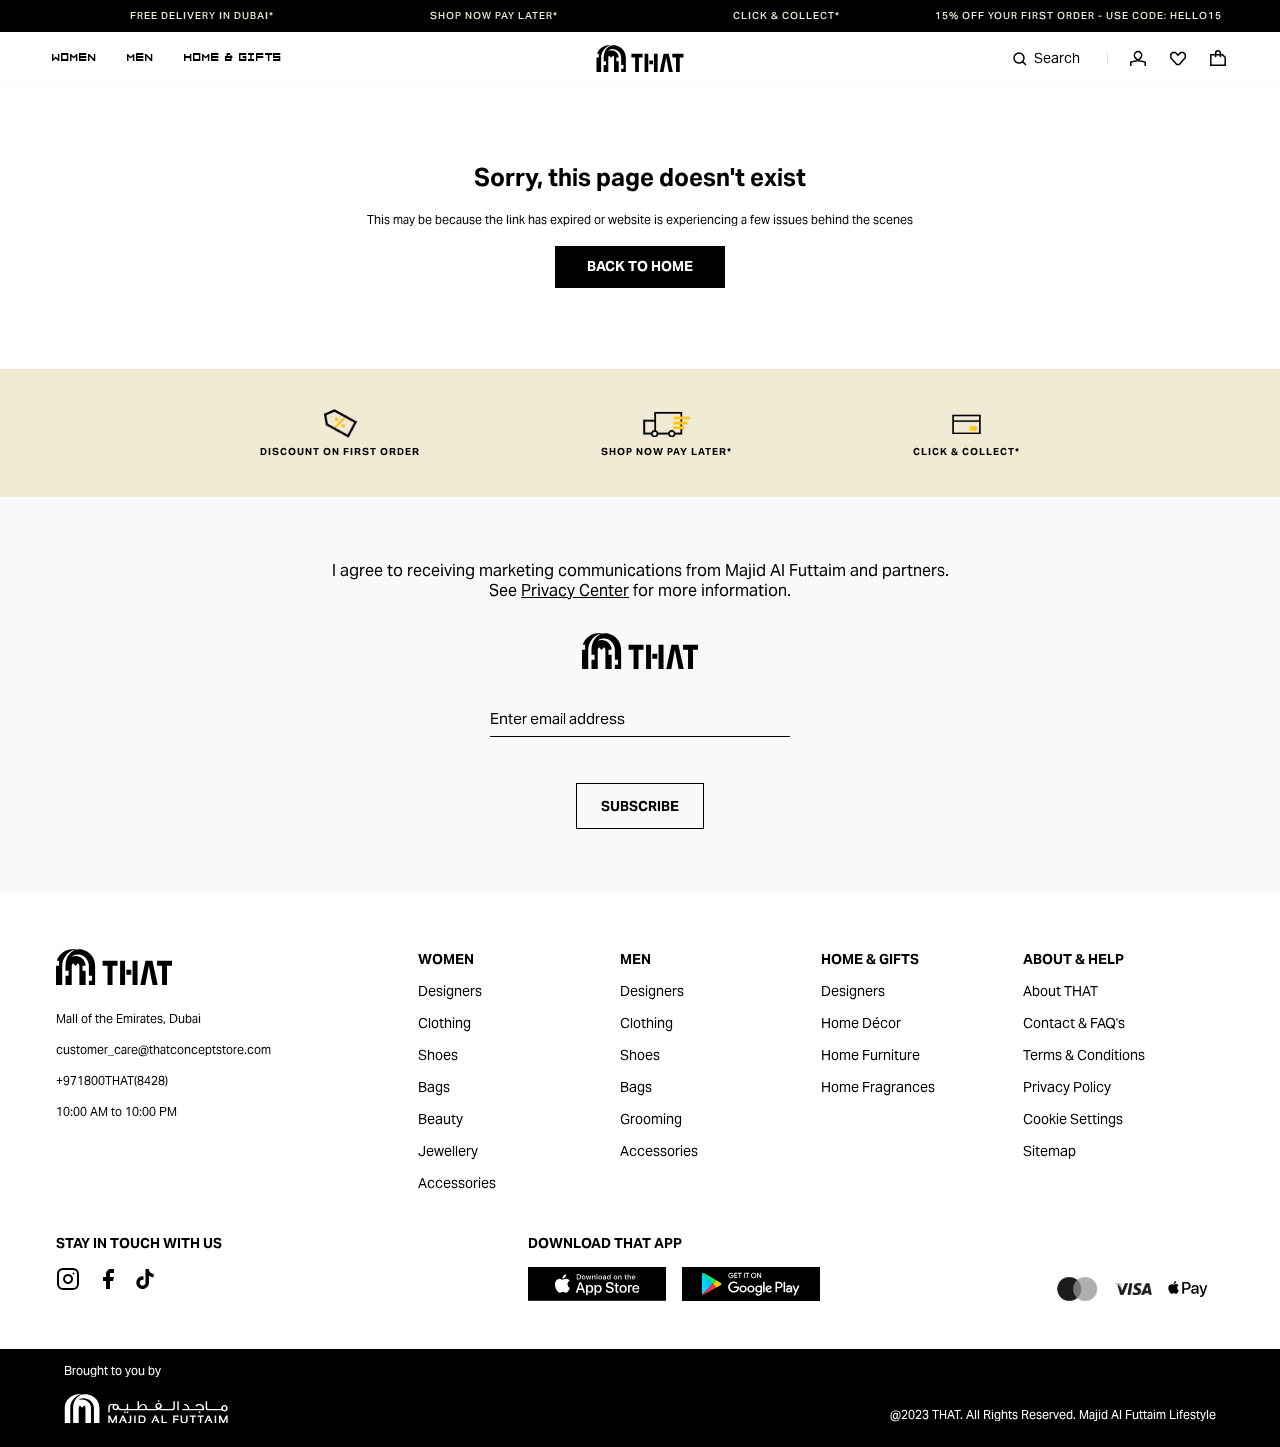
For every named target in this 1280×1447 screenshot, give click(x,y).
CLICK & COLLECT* (786, 16)
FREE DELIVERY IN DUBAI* (202, 16)
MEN (140, 58)
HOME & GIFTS (233, 58)
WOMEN (74, 58)
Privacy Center (575, 590)
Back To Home (640, 266)
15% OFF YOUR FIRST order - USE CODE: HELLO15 (1078, 16)
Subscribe (640, 806)
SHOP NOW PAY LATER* (494, 16)
